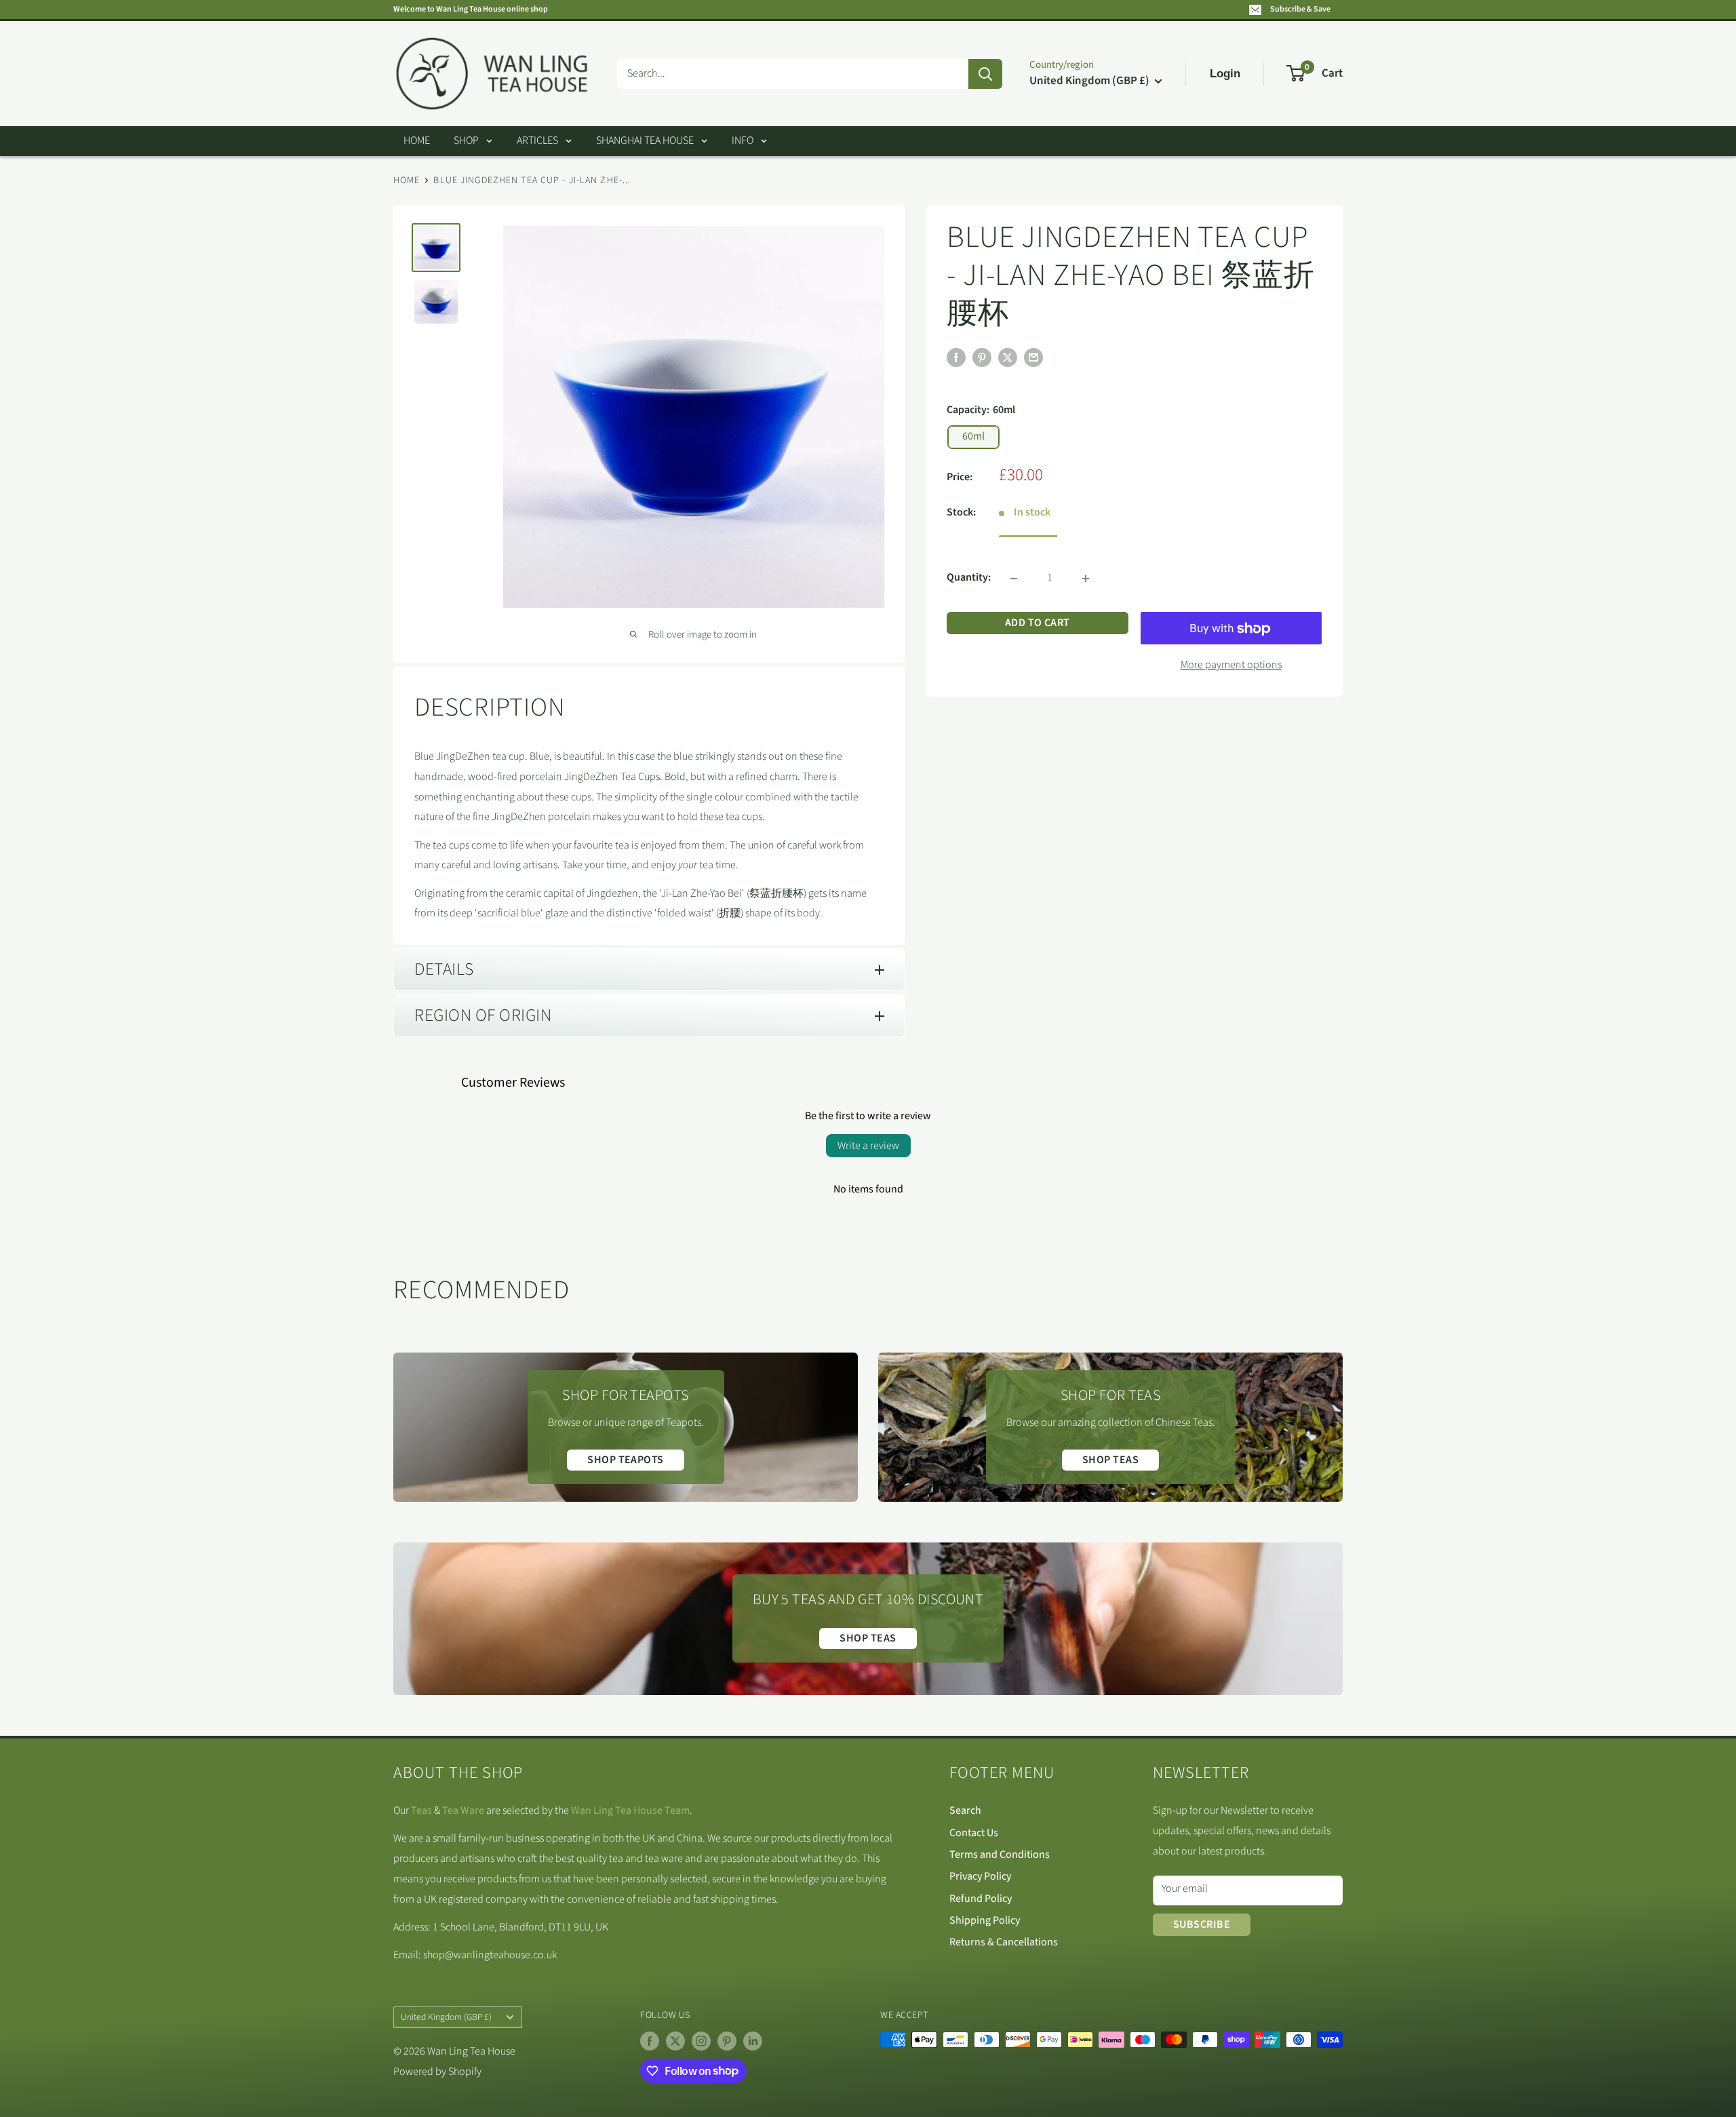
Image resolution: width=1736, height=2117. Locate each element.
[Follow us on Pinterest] (727, 2041)
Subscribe (1202, 1924)
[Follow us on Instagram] (701, 2041)
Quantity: (969, 578)
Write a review (868, 1146)
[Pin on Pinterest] (982, 357)
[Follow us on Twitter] (675, 2041)
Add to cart (1038, 623)
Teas (421, 1810)
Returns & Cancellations (1004, 1942)
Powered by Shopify (437, 2072)
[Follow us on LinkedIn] (753, 2041)
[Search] (985, 74)
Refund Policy (981, 1899)
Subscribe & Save (1300, 9)
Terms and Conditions (1000, 1854)
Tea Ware (463, 1810)
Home (417, 140)
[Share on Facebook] (956, 357)
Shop (466, 140)
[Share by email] (1033, 357)
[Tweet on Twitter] (1008, 357)
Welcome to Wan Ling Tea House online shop (471, 9)
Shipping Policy (985, 1920)
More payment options (1231, 665)
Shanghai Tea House (645, 140)
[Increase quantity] (1086, 579)
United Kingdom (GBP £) (446, 2017)
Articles (537, 140)
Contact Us (974, 1833)
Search (965, 1810)
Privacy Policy (980, 1876)
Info (743, 140)
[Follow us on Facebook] (650, 2041)
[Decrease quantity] (1014, 579)
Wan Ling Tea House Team (630, 1810)
